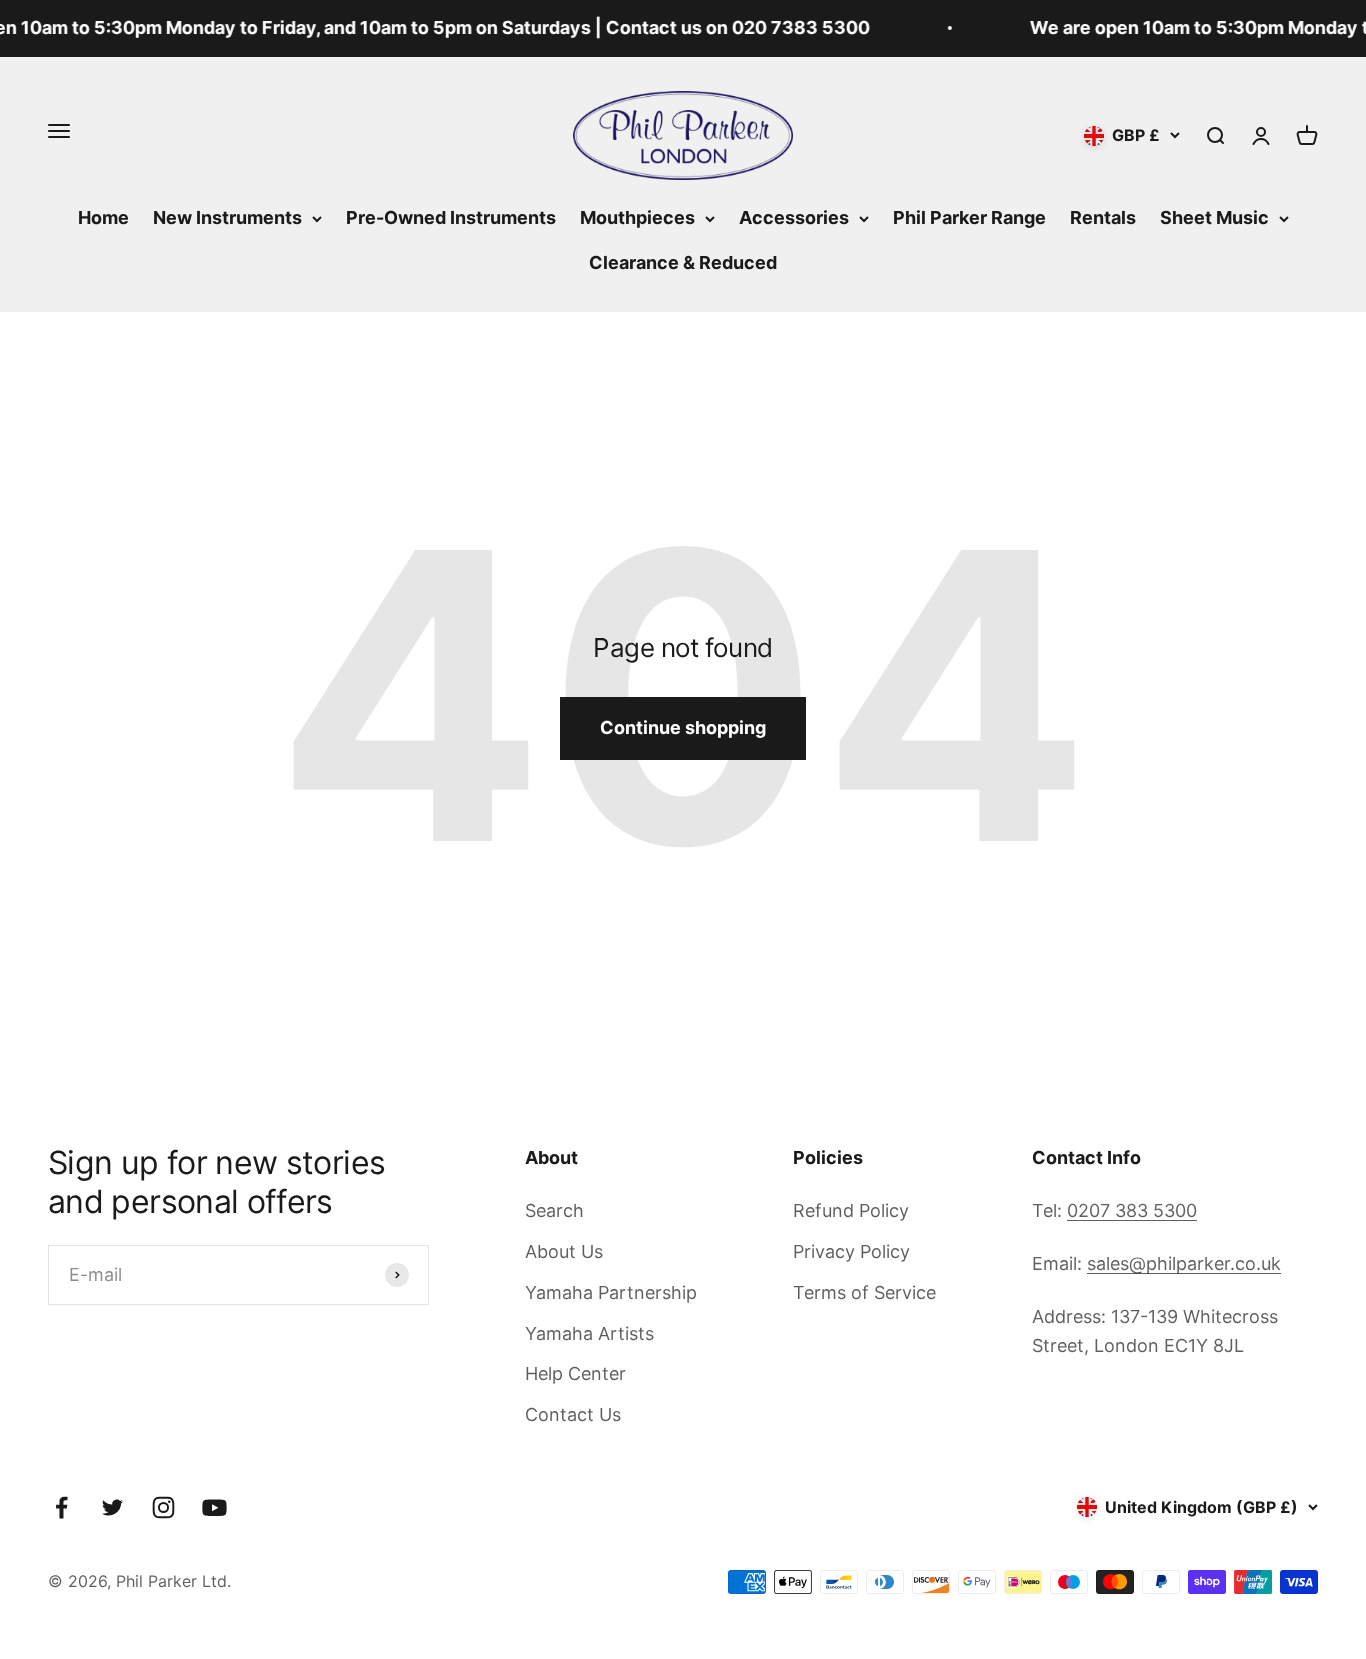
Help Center (575, 1373)
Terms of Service (864, 1292)
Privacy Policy (851, 1251)
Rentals (1103, 217)
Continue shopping (683, 727)
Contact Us (573, 1414)
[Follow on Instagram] (163, 1507)
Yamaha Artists (589, 1333)
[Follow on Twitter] (112, 1507)
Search (554, 1210)
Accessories (794, 217)
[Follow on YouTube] (214, 1507)
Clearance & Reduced (683, 262)
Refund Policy (851, 1210)
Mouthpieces (637, 217)
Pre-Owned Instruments (451, 217)
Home (103, 217)
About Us (564, 1251)
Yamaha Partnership (611, 1292)
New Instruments (227, 217)
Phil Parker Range (969, 217)
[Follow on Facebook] (61, 1507)
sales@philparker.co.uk (1184, 1263)
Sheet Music (1214, 217)
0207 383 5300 (1132, 1210)
